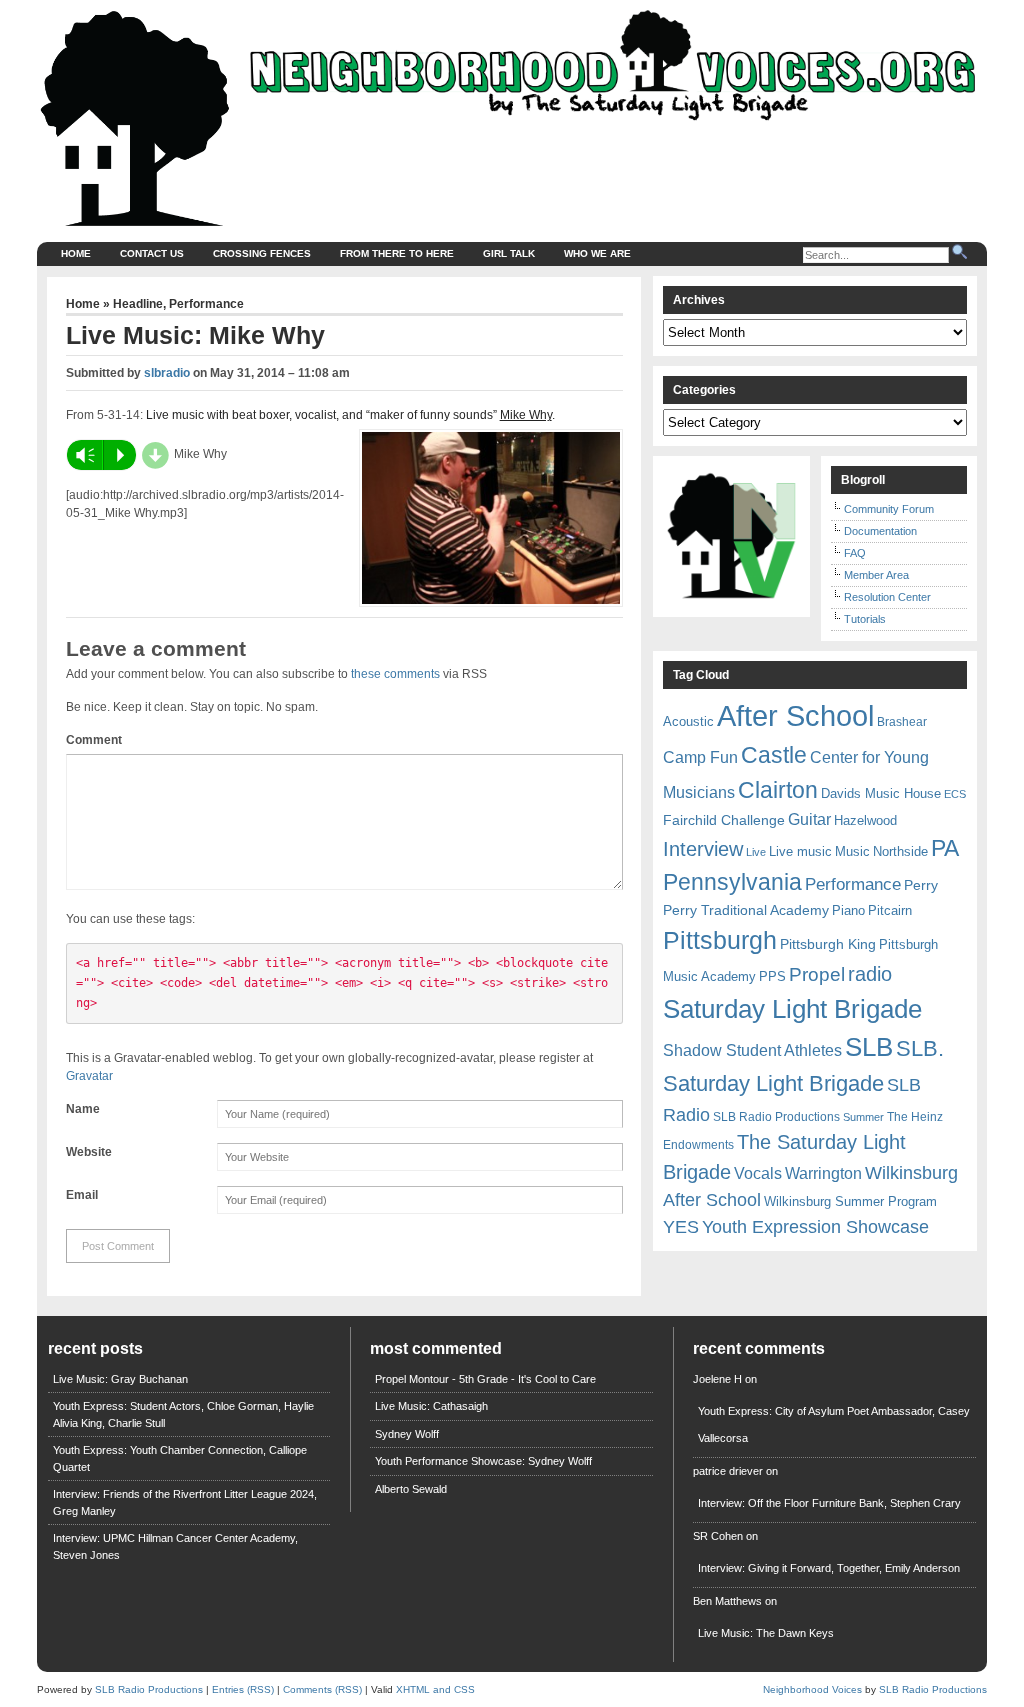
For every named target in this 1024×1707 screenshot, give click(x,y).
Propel (817, 974)
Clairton (778, 790)
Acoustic (688, 721)
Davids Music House (881, 793)
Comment (94, 740)
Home (76, 253)
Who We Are (597, 253)
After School (795, 715)
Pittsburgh (720, 940)
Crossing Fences (262, 253)
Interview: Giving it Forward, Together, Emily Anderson (829, 1568)
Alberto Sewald (411, 1489)
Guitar (809, 819)
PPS (772, 976)
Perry (921, 885)
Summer (863, 1117)
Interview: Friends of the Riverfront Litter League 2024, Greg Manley (185, 1502)
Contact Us (152, 253)
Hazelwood (865, 820)
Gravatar (89, 1076)
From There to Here (397, 253)
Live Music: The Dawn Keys (766, 1633)
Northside (900, 851)
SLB (869, 1047)
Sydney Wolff (407, 1434)
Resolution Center (887, 597)
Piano (848, 910)
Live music (800, 851)
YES (681, 1227)
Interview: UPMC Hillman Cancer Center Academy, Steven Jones (175, 1546)
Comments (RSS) (322, 1689)
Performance (206, 304)
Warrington (823, 1173)
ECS (955, 794)
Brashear (902, 722)
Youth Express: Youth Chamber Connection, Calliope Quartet (180, 1458)
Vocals (758, 1173)
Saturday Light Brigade (792, 1009)
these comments (395, 674)
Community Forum (889, 509)
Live (756, 852)
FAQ (855, 553)
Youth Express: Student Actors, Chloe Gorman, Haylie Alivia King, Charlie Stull (183, 1414)
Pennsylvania (732, 882)
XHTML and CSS (435, 1689)
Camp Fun (700, 757)
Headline (138, 304)
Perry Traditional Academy (746, 910)
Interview (703, 849)
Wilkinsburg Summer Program (850, 1201)
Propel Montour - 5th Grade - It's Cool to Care (485, 1379)
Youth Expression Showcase (815, 1227)
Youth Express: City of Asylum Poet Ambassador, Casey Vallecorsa (834, 1424)
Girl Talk (509, 253)
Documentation (880, 531)
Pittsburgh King (828, 944)
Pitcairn (890, 910)
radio (870, 974)
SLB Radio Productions (776, 1117)
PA (945, 848)
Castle (774, 755)
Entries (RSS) (243, 1689)
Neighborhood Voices (812, 1689)
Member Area (876, 575)
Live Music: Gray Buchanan (120, 1379)
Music (852, 851)
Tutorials (865, 619)
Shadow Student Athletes (752, 1050)
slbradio (167, 373)
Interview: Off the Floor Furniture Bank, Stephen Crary (829, 1503)
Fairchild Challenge (724, 820)
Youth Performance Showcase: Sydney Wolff (483, 1461)
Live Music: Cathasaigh (431, 1406)
